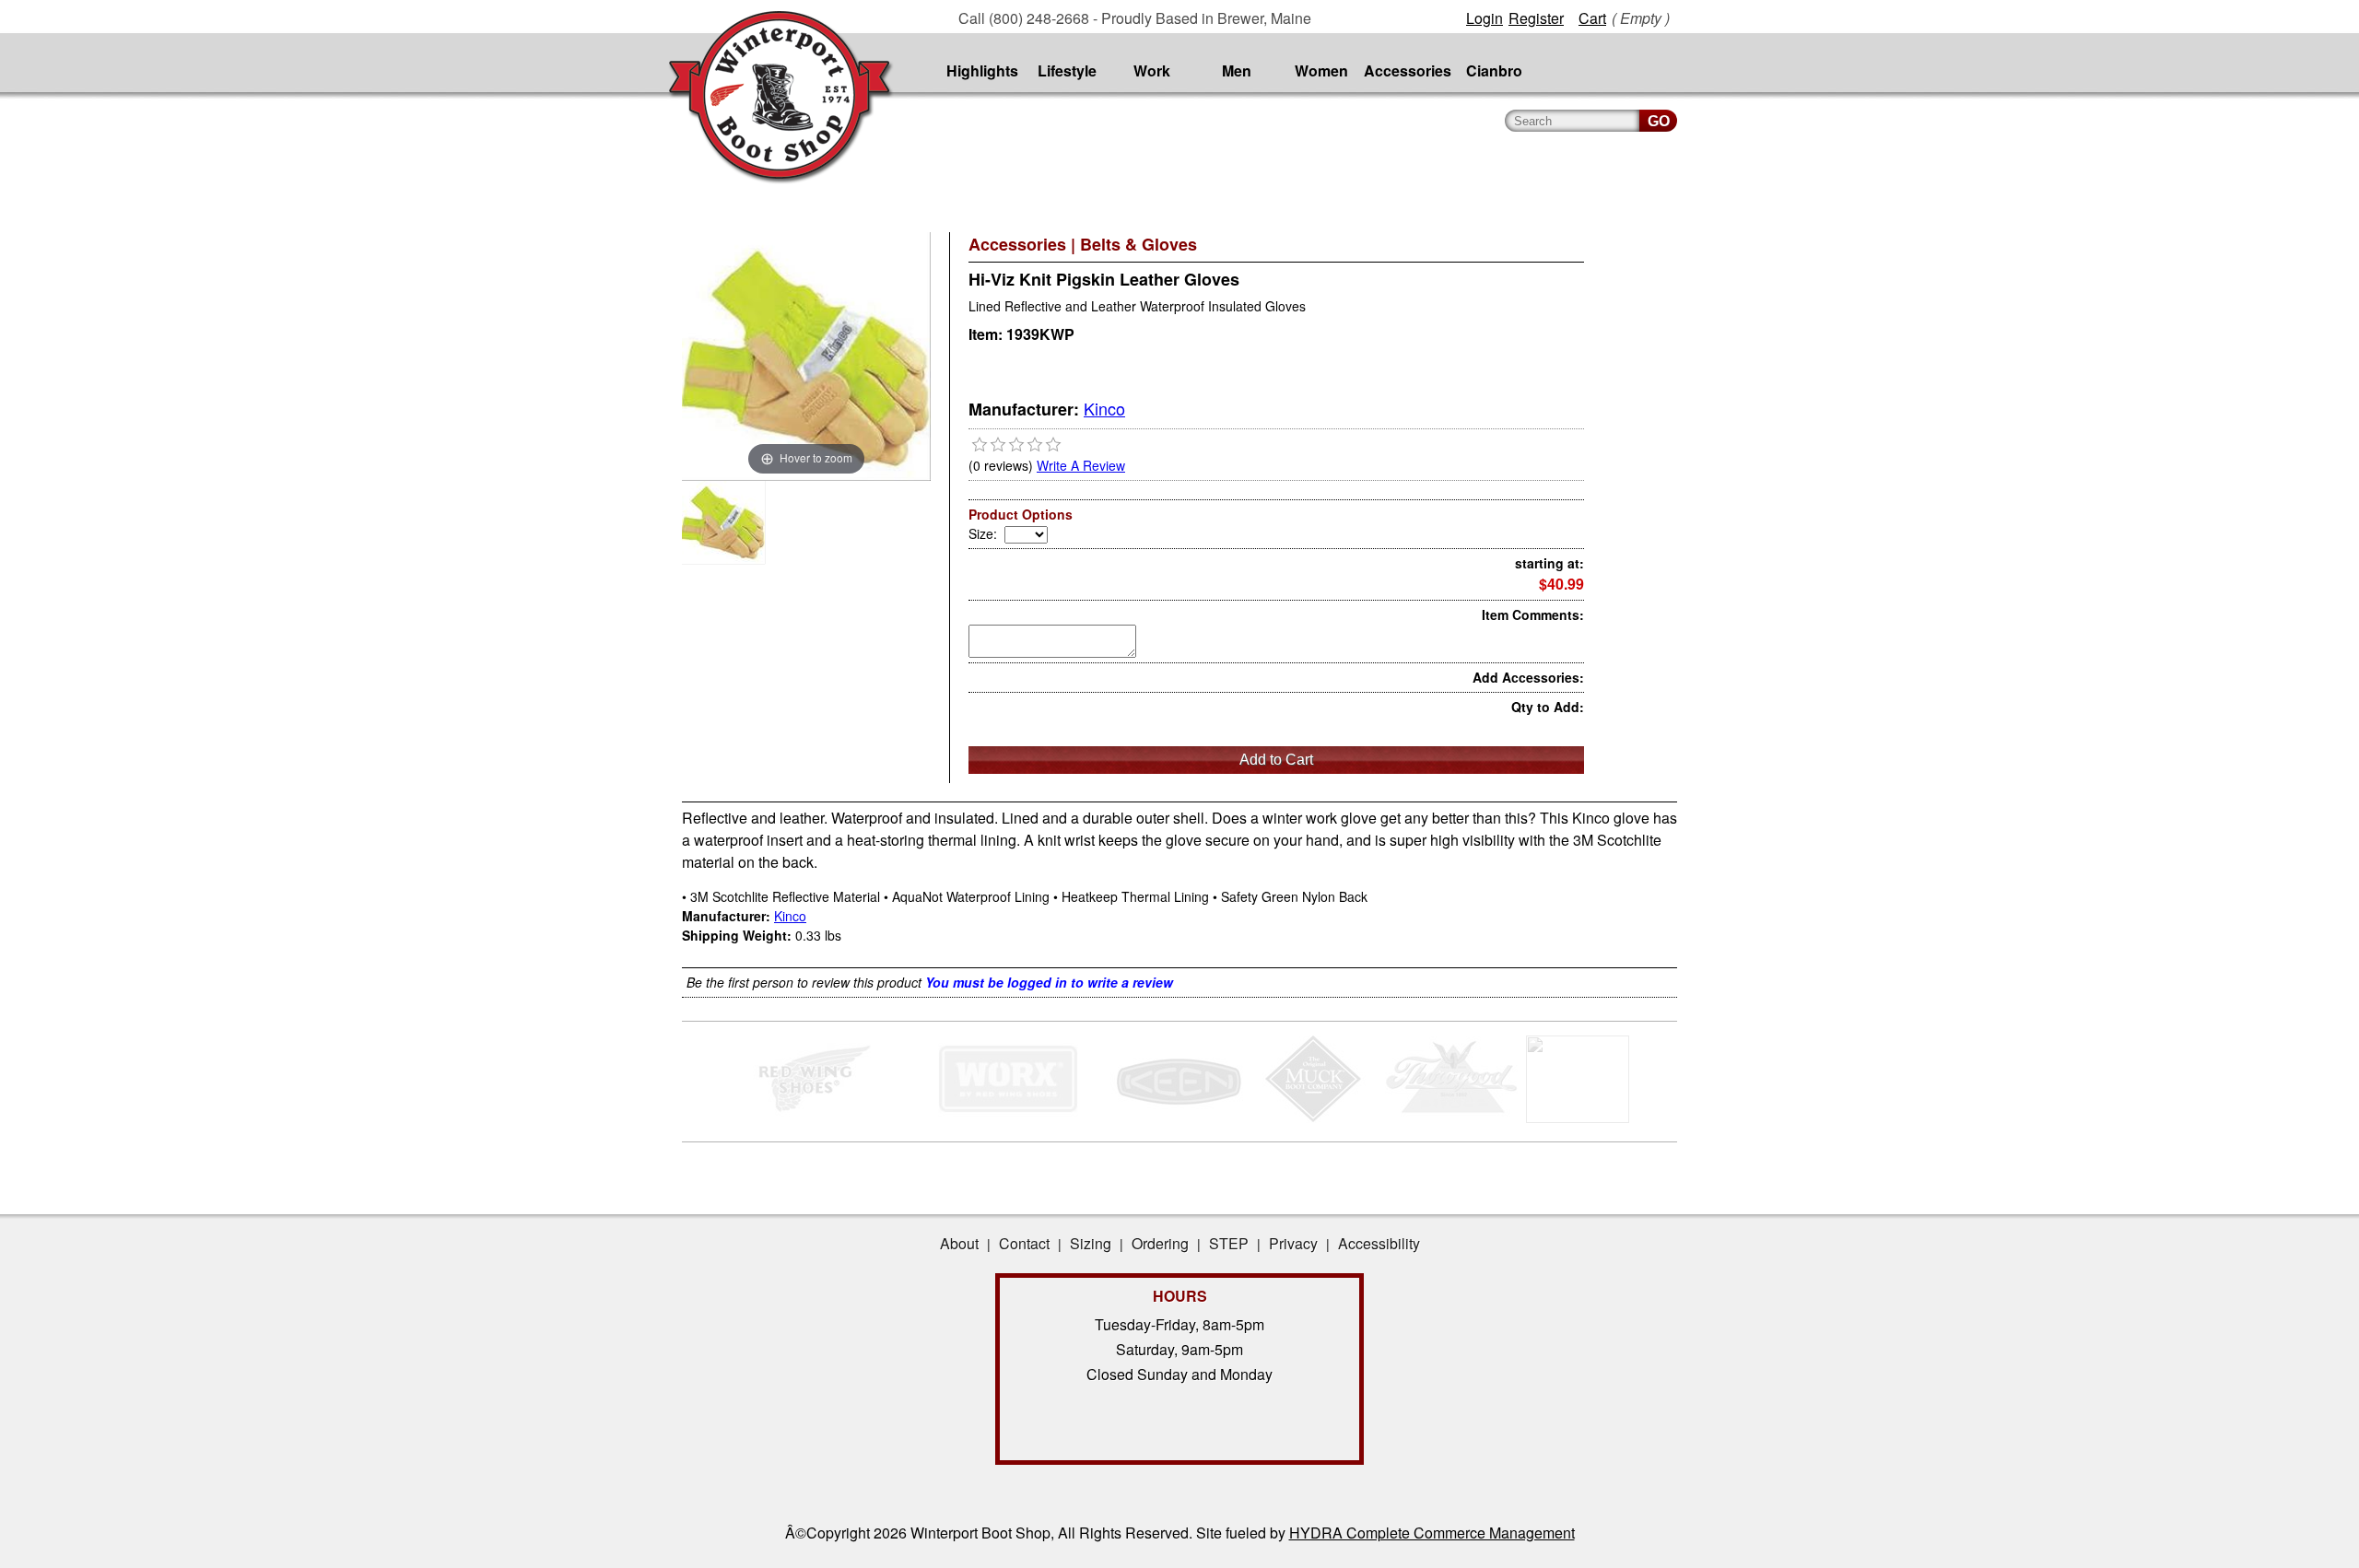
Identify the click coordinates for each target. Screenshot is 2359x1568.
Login (1485, 18)
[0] (980, 445)
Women (1321, 70)
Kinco (1104, 408)
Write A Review (1081, 465)
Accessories (1408, 70)
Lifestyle (1067, 70)
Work (1152, 70)
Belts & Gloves (1138, 244)
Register (1536, 18)
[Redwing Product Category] (818, 1117)
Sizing (1091, 1243)
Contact (1024, 1243)
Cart (1592, 18)
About (959, 1243)
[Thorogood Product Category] (1452, 1117)
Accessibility (1379, 1243)
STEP (1229, 1243)
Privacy (1293, 1243)
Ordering (1160, 1243)
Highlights (982, 70)
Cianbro (1494, 70)
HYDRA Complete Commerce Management (1432, 1533)
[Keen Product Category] (1177, 1117)
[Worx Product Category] (1008, 1117)
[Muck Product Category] (1314, 1117)
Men (1237, 70)
